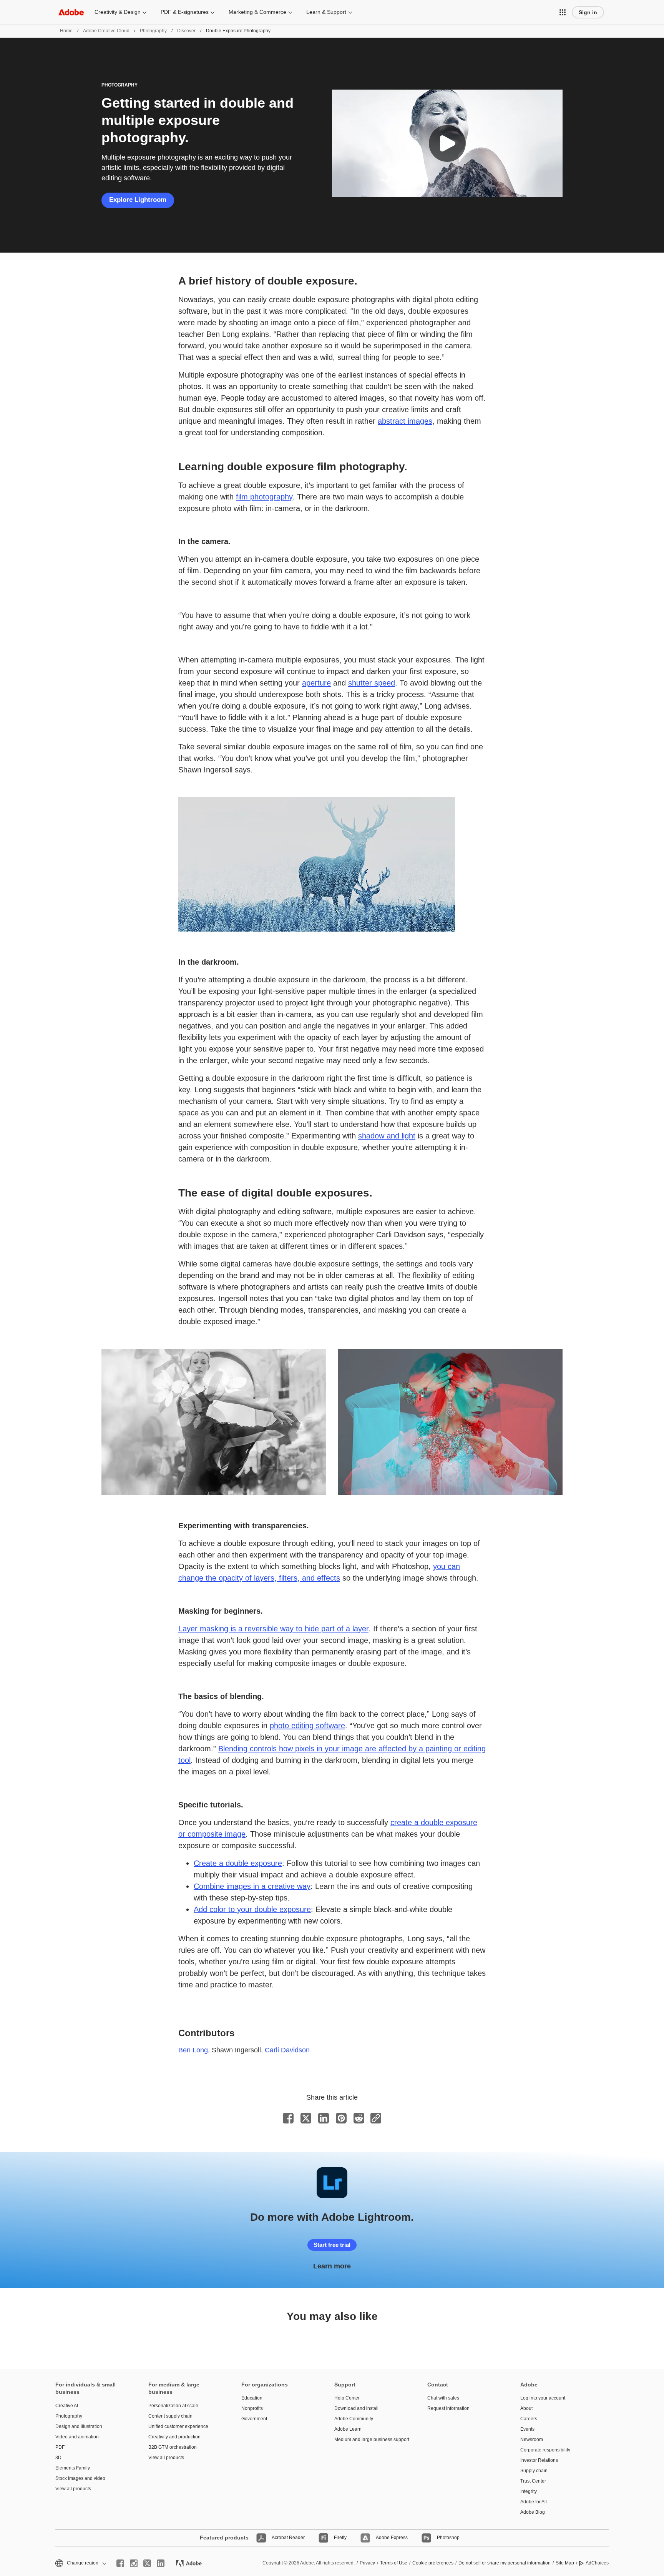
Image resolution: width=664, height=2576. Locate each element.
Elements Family (73, 2468)
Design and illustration (79, 2426)
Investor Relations (539, 2460)
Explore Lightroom (138, 200)
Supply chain (534, 2471)
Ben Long (193, 2050)
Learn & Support (326, 12)
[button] (563, 12)
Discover (186, 31)
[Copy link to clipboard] (376, 2118)
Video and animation (77, 2437)
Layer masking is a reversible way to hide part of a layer (273, 1629)
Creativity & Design (118, 12)
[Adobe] (71, 12)
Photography (153, 31)
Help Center (347, 2398)
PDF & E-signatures (185, 12)
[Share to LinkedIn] (324, 2118)
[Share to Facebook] (288, 2118)
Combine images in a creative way (252, 1886)
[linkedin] (161, 2563)
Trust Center (533, 2481)
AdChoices (597, 2563)
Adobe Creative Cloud (106, 31)
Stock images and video (80, 2478)
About (526, 2408)
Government (254, 2419)
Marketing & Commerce (257, 12)
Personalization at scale (173, 2406)
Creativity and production (174, 2437)
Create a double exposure (238, 1863)
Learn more (332, 2266)
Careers (529, 2419)
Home (66, 31)
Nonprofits (252, 2408)
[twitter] (147, 2563)
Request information (448, 2408)
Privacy (367, 2563)
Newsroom (532, 2440)
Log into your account (543, 2398)
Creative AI (67, 2406)
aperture (316, 683)
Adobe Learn (348, 2429)
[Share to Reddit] (359, 2118)
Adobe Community (354, 2419)
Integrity (529, 2491)
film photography (264, 497)
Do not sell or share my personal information (505, 2563)
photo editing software (307, 1726)
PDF (60, 2447)
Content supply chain (170, 2416)
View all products (73, 2489)
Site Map (565, 2563)
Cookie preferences (433, 2563)
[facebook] (120, 2563)
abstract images (405, 421)
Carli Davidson (287, 2050)
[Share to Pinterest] (341, 2118)
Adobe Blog (533, 2512)
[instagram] (134, 2563)
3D (58, 2458)
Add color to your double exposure (252, 1909)
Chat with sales (443, 2398)
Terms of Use (394, 2563)
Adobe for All (534, 2502)
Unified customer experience (178, 2426)
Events (527, 2429)
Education (252, 2398)
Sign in (588, 12)
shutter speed (372, 683)
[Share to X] (306, 2118)
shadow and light (387, 1136)
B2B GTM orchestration (173, 2447)
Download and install (356, 2408)
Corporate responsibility (545, 2450)
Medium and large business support (369, 2440)
